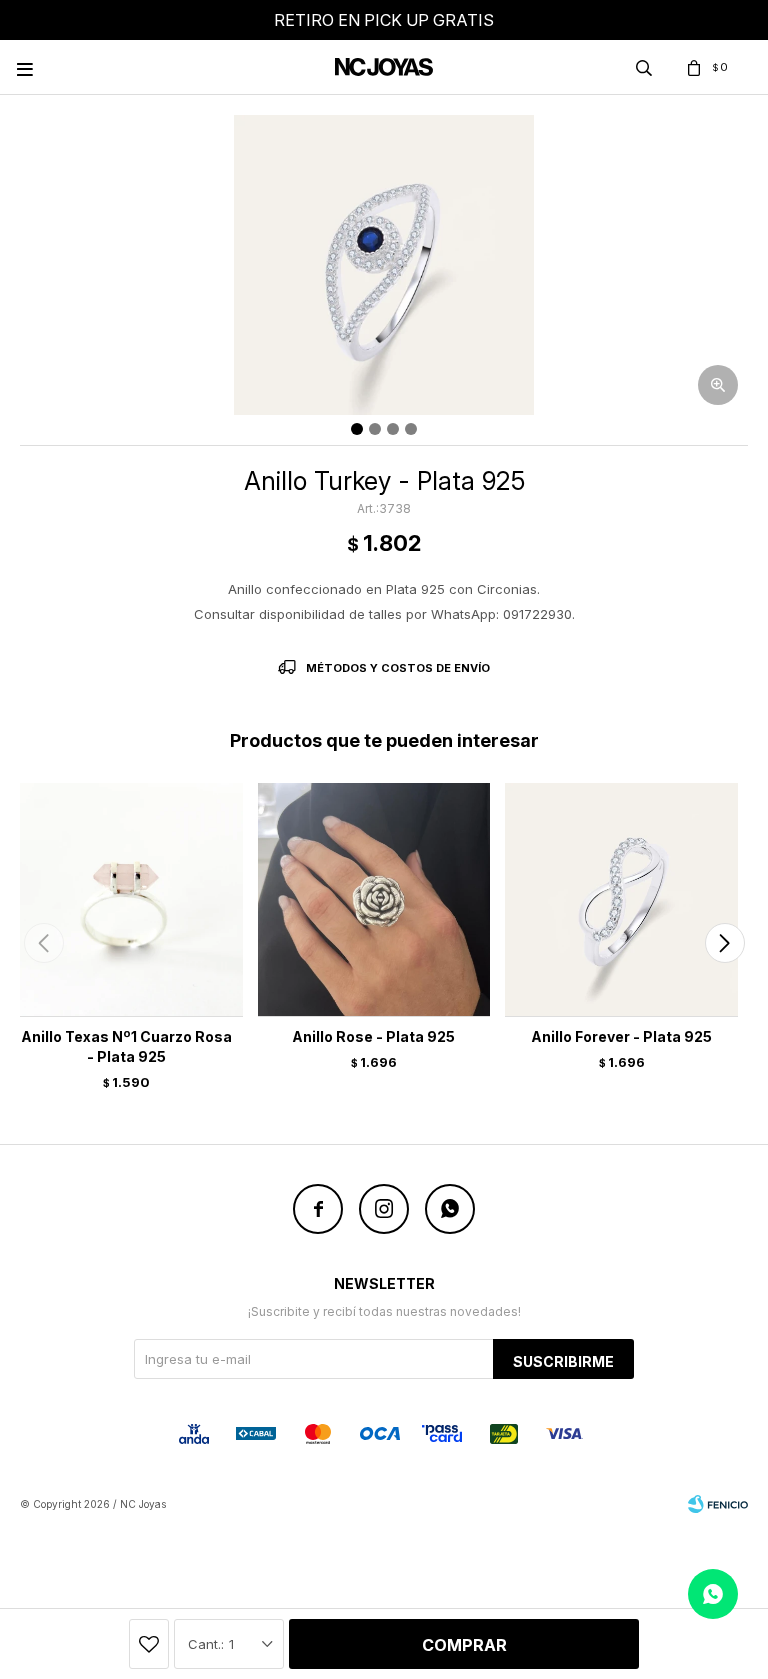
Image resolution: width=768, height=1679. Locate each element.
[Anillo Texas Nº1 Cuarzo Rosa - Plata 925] (126, 899)
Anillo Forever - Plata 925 (621, 1036)
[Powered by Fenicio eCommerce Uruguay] (718, 1504)
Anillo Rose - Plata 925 (373, 1036)
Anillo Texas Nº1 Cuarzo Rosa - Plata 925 (126, 1046)
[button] (724, 943)
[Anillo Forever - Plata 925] (621, 899)
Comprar (464, 1645)
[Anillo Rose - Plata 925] (374, 899)
